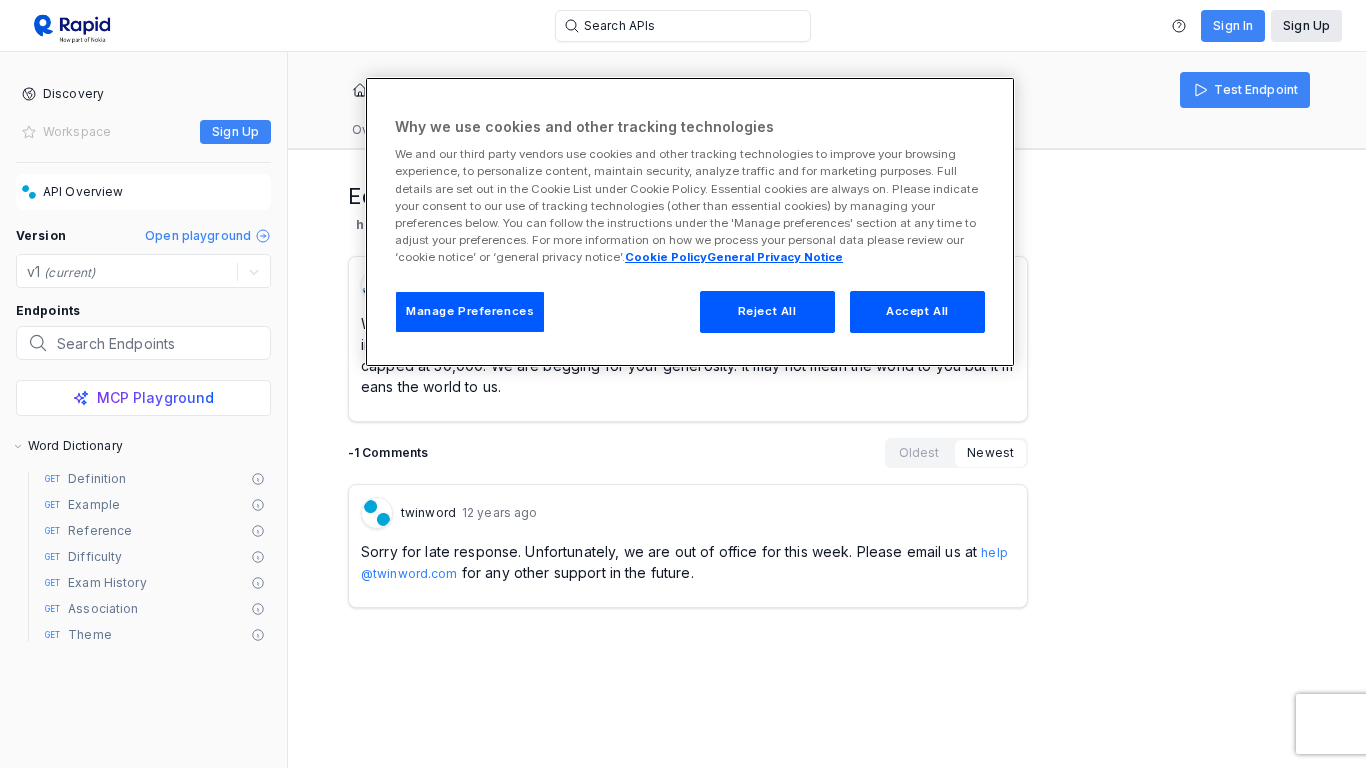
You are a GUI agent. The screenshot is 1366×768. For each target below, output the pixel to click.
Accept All (917, 311)
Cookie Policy (666, 257)
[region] (690, 222)
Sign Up (1306, 25)
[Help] (1179, 26)
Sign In (1233, 25)
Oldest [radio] (919, 452)
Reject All (767, 311)
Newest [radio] (990, 452)
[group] (956, 453)
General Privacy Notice (775, 257)
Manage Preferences (470, 311)
